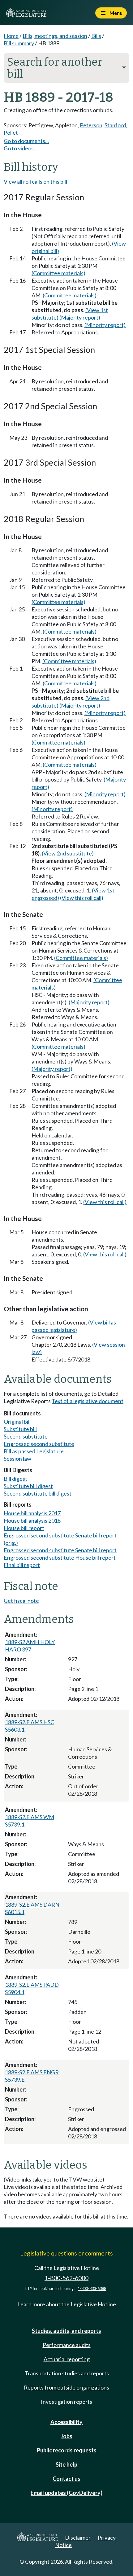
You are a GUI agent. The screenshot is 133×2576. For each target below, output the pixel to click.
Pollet (11, 133)
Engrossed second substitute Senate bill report (60, 1550)
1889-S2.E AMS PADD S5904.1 (32, 1988)
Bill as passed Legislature (34, 1451)
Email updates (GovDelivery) (66, 2493)
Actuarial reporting (67, 2359)
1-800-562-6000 (66, 2278)
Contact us (66, 2479)
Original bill (17, 1422)
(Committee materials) (58, 273)
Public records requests (67, 2450)
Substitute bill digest (28, 1486)
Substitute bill (20, 1429)
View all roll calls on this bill (35, 182)
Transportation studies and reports (67, 2373)
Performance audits (67, 2345)
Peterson (91, 125)
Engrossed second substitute (39, 1444)
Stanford (115, 125)
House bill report (24, 1528)
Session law (17, 1459)
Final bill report (22, 1565)
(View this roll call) (82, 898)
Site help (66, 2464)
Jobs (66, 2436)
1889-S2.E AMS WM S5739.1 (30, 1821)
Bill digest (15, 1479)
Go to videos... (21, 148)
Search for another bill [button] (66, 68)
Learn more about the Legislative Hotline (67, 2304)
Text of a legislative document (88, 1401)
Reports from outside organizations (66, 2387)
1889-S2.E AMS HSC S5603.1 (30, 1726)
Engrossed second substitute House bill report (60, 1557)
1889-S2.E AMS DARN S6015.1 (32, 1908)
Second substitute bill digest (38, 1493)
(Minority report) (105, 325)
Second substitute (26, 1436)
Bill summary (19, 43)
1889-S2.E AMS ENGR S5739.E (32, 2076)
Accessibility (66, 2422)
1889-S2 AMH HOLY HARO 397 (30, 1646)
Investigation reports (66, 2402)
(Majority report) (80, 317)
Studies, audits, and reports (66, 2331)
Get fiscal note (21, 1601)
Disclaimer (78, 2537)
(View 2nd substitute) (68, 853)
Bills (96, 36)
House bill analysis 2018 (32, 1521)
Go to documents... (26, 141)
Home (11, 36)
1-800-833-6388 (92, 2289)
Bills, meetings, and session (55, 36)
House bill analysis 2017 (32, 1513)
